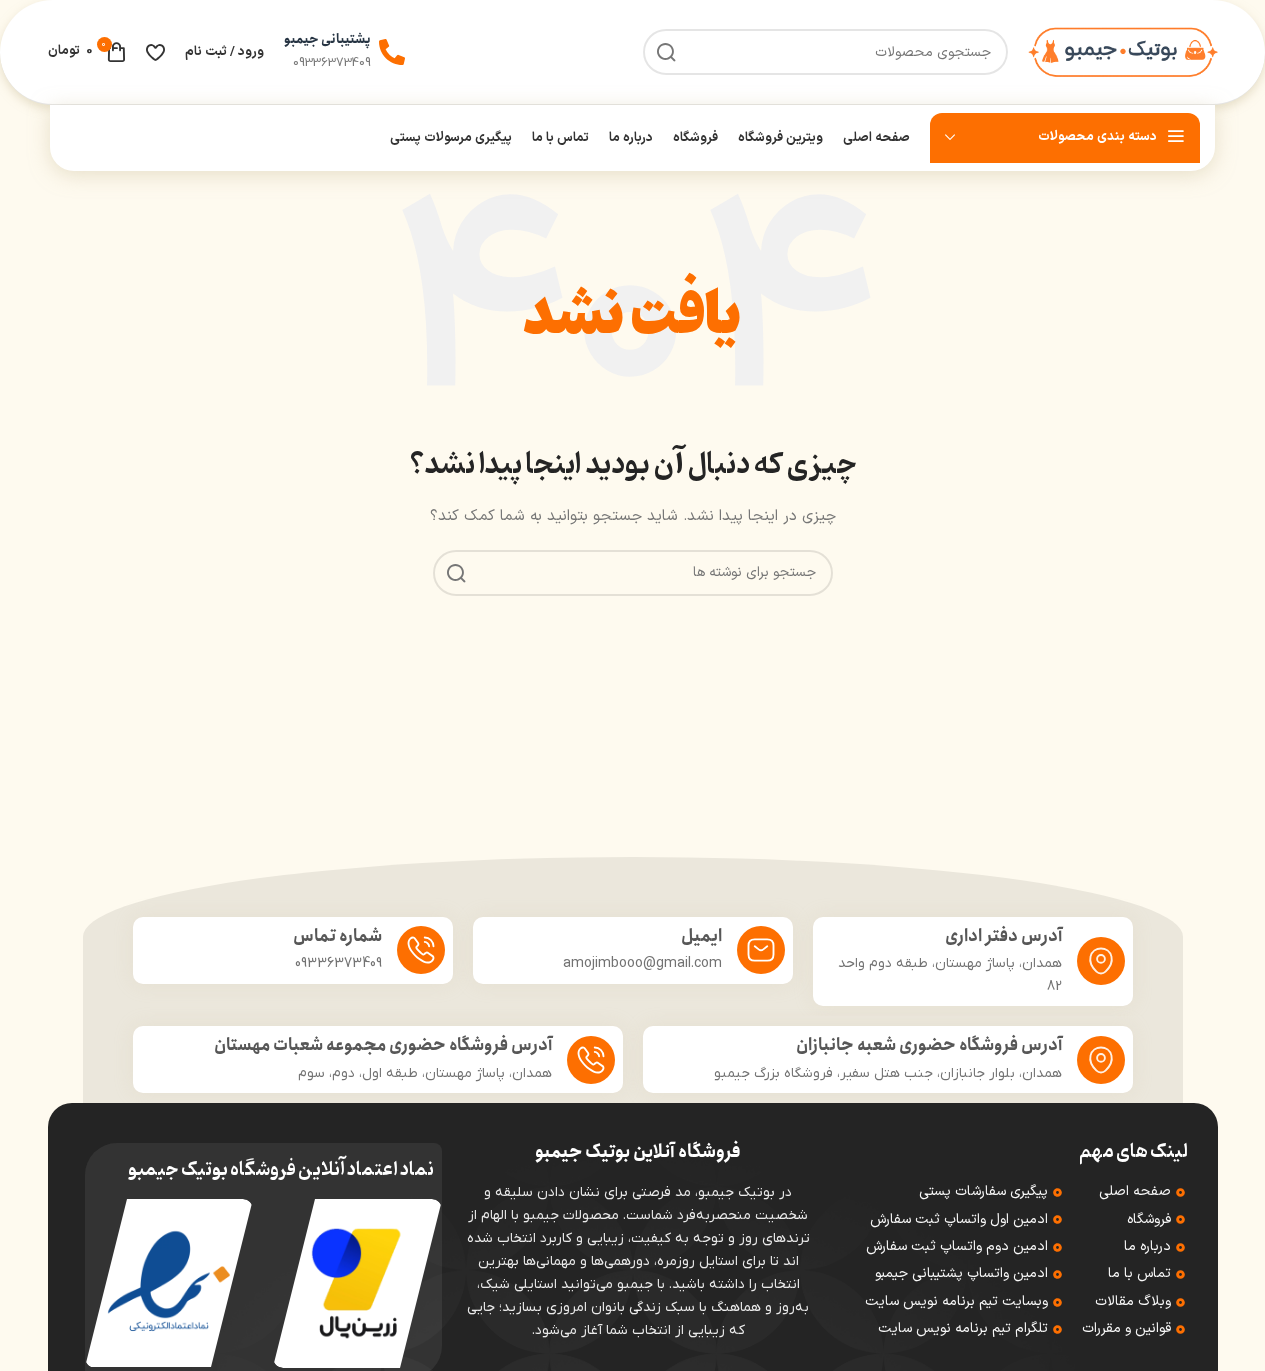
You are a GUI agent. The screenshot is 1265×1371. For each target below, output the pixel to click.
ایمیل (701, 936)
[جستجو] (456, 573)
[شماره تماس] (421, 950)
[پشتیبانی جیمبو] (392, 52)
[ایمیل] (761, 950)
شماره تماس (337, 936)
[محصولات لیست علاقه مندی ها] (155, 52)
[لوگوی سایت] (1123, 51)
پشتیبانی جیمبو (327, 39)
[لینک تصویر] (357, 1282)
